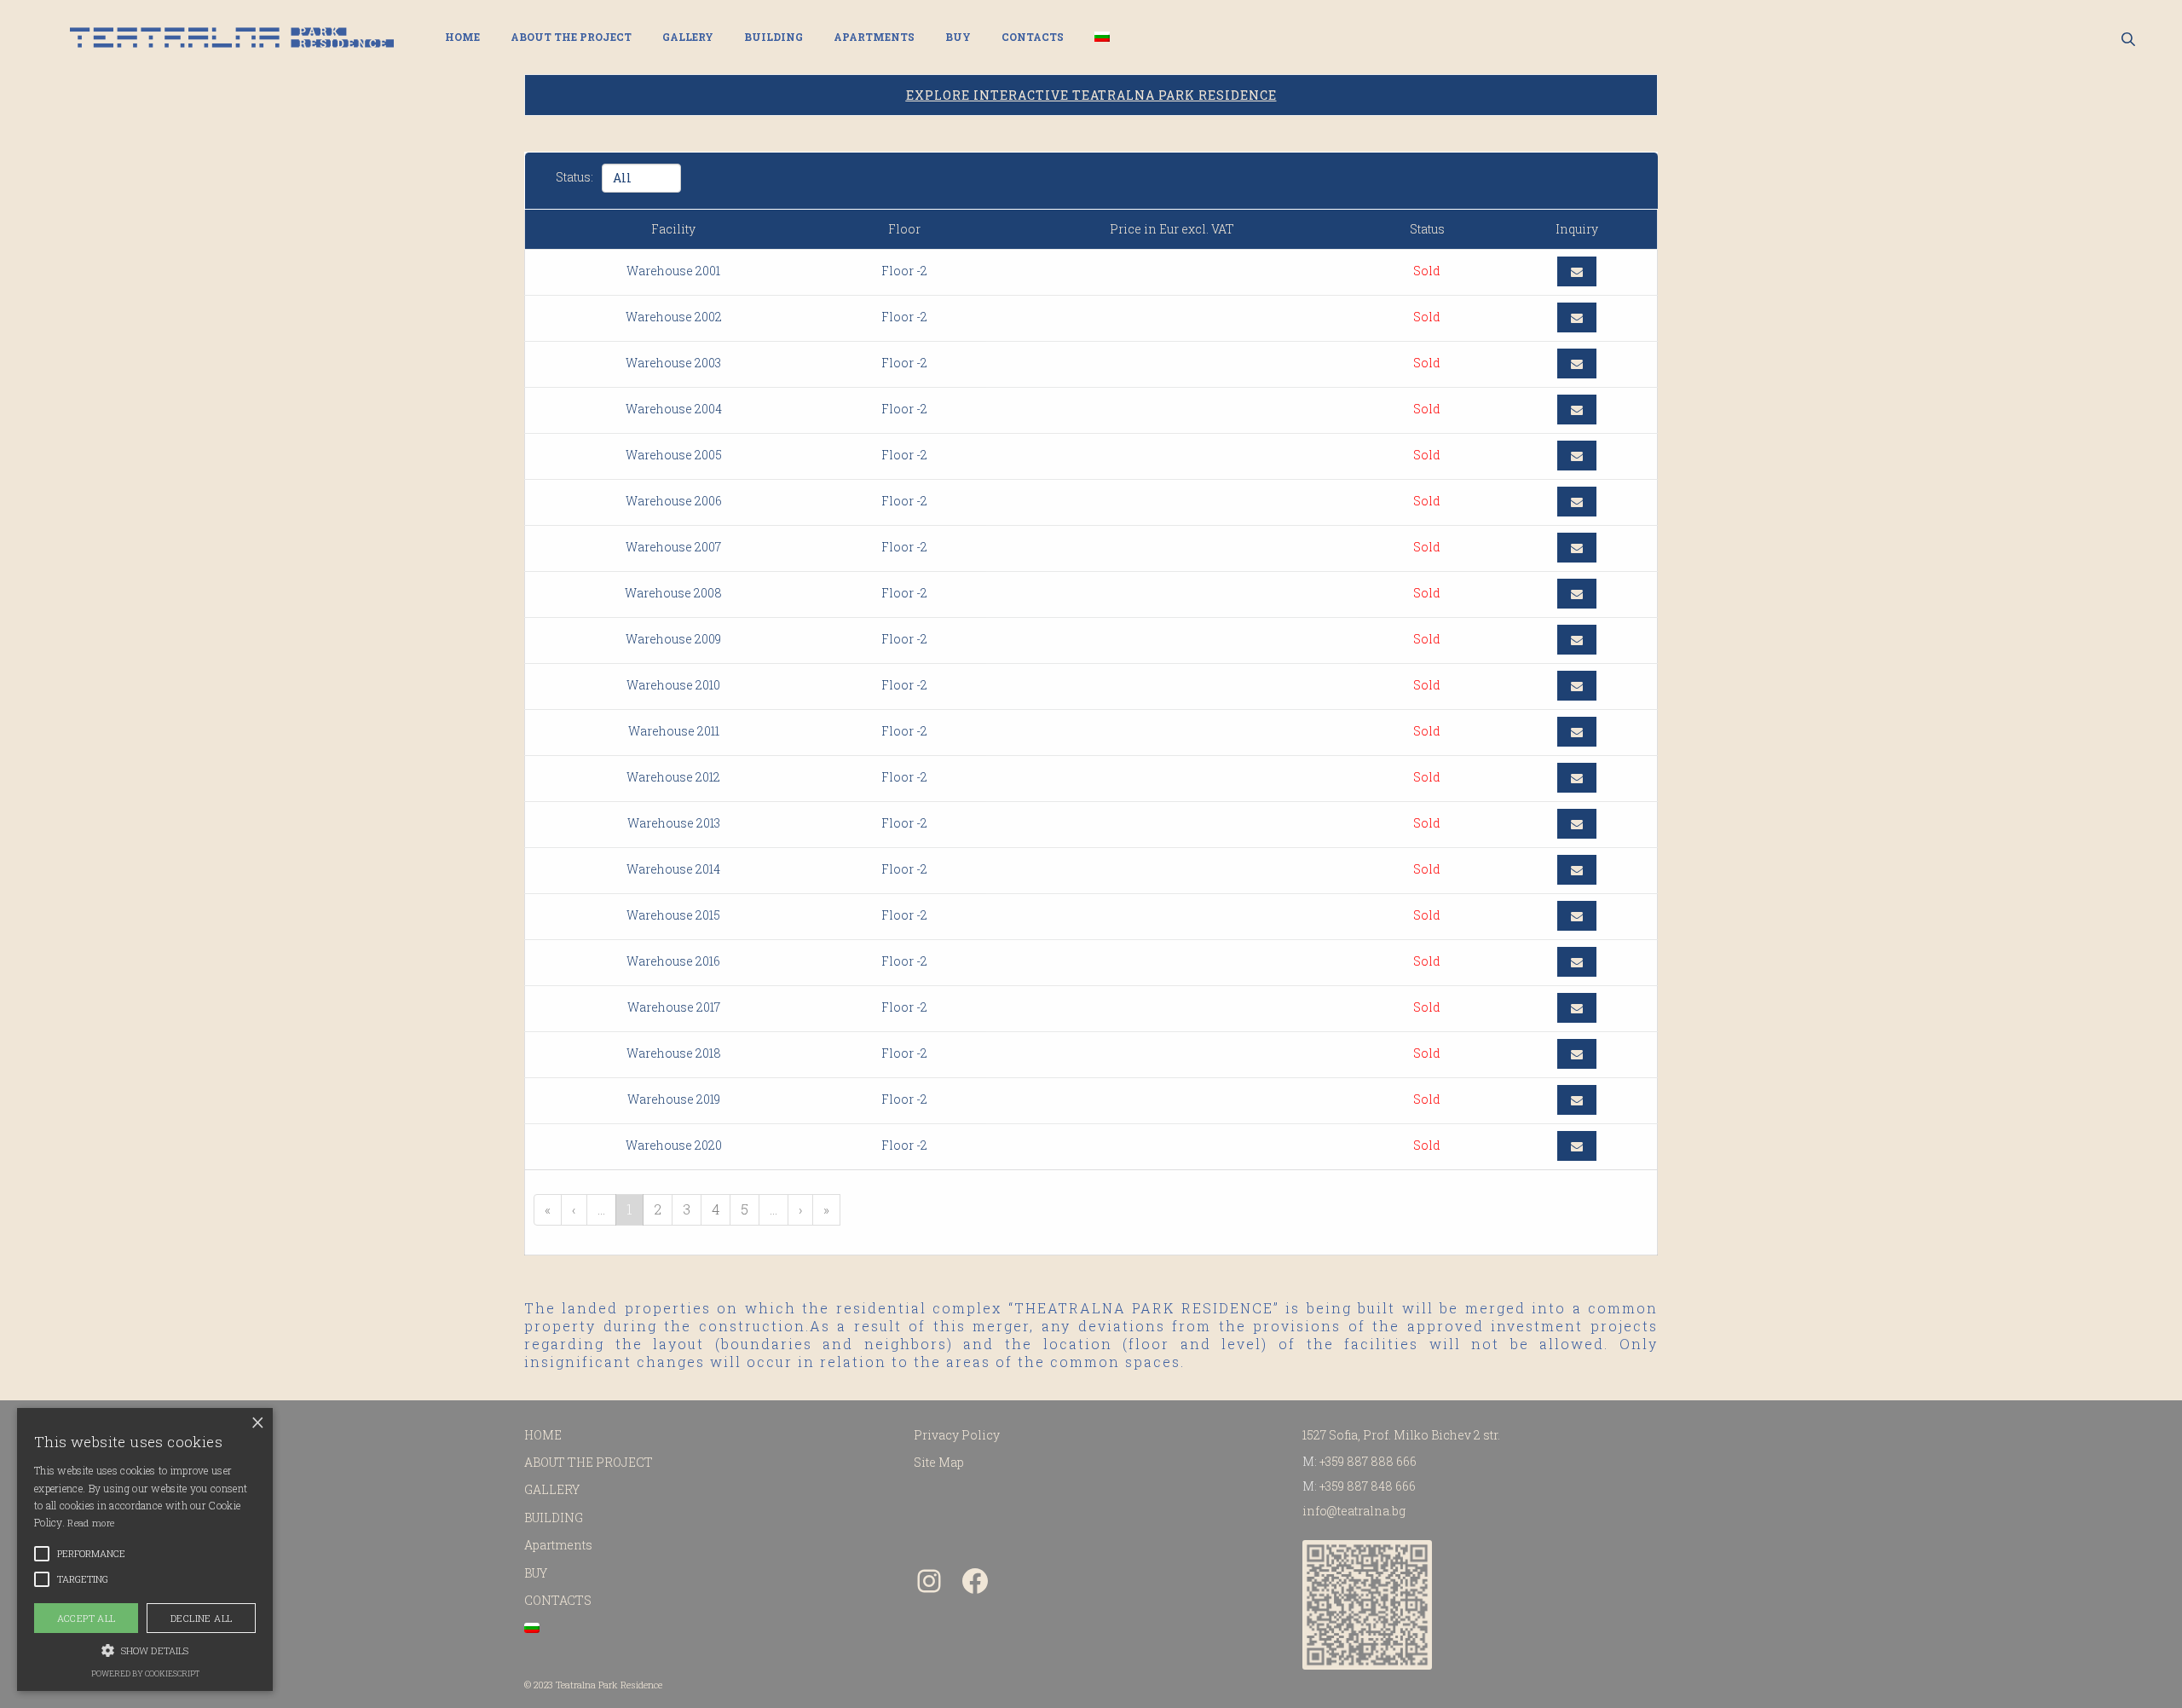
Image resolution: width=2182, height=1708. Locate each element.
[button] (145, 1649)
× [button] (258, 1423)
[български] (1102, 37)
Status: (574, 177)
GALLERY (688, 37)
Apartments (874, 37)
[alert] (145, 1549)
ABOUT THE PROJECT (571, 37)
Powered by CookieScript (145, 1673)
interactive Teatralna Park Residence (1091, 95)
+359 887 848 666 (1368, 1486)
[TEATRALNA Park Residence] (232, 38)
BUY (958, 37)
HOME (462, 37)
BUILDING (774, 37)
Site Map (939, 1462)
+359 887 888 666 (1368, 1461)
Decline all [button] (201, 1618)
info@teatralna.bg (1354, 1511)
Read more (91, 1523)
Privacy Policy (957, 1435)
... (601, 1209)
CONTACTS (1033, 37)
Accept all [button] (87, 1618)
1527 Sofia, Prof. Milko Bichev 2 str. (1401, 1435)
